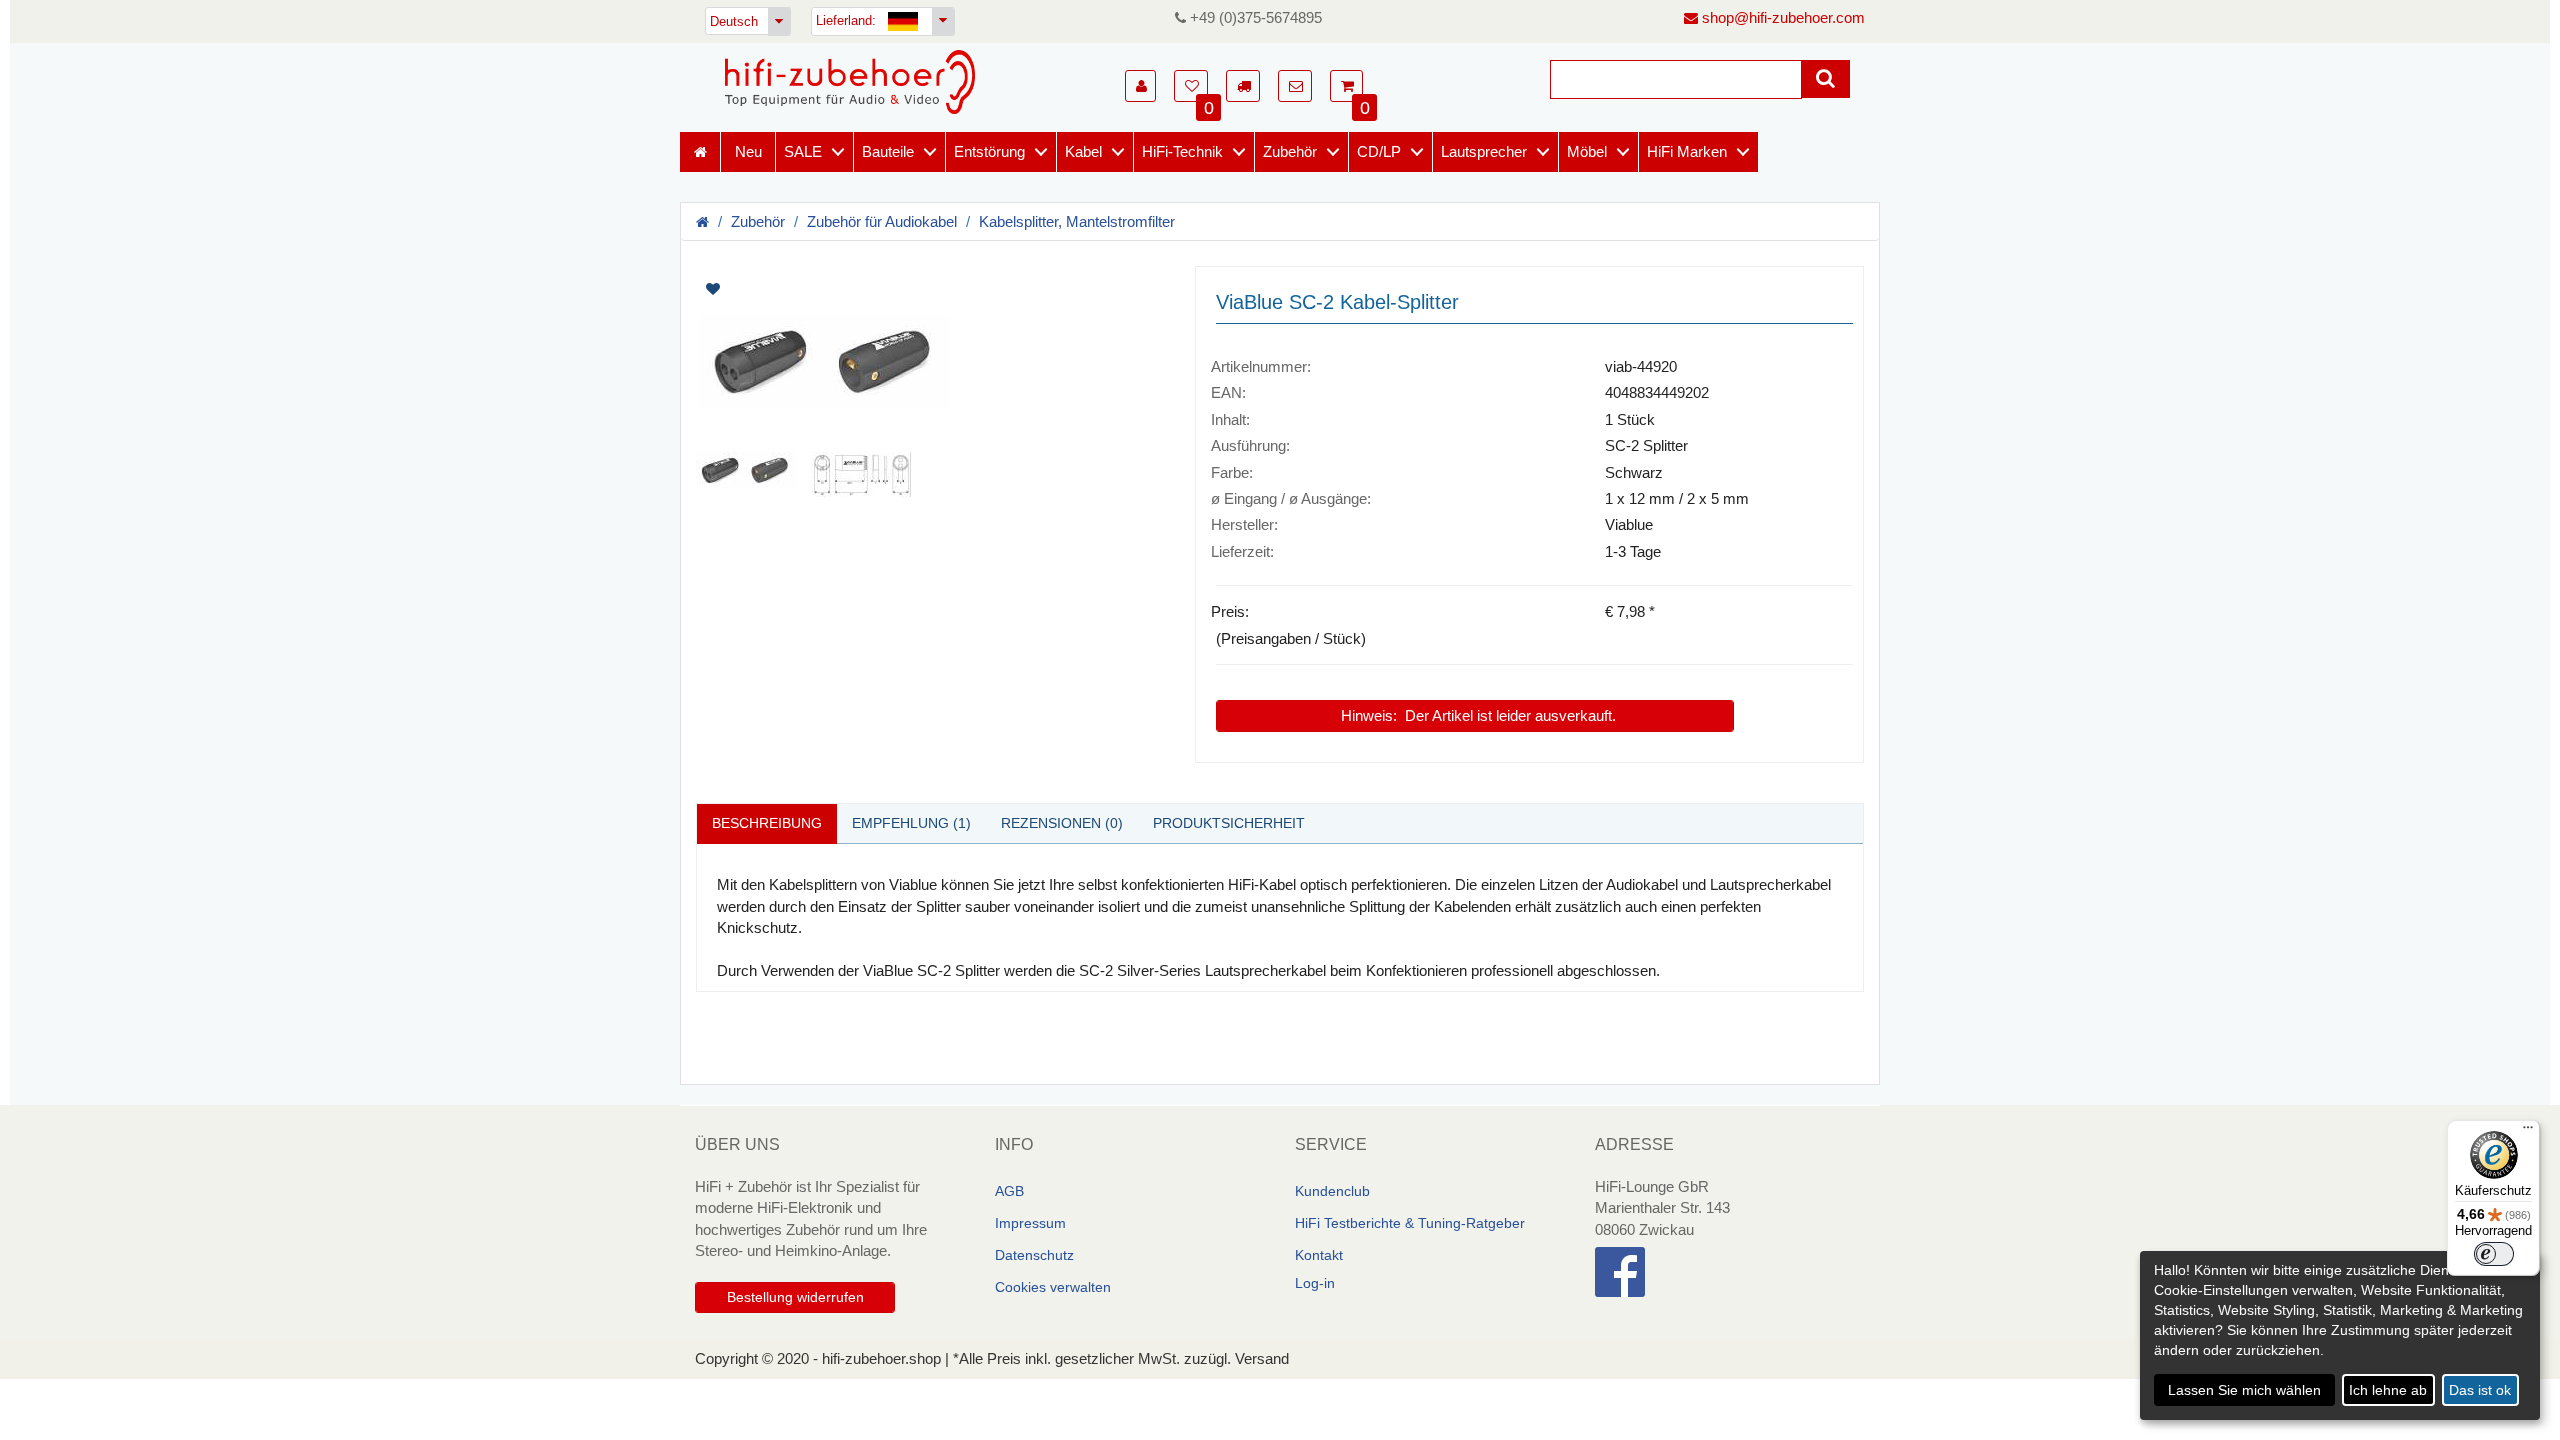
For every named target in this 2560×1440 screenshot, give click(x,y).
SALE (803, 151)
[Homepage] (850, 82)
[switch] (2494, 1254)
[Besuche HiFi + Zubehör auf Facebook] (1730, 1272)
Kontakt (1319, 1255)
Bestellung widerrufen (795, 1297)
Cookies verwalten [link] (1053, 1287)
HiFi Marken (1687, 151)
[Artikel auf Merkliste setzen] (817, 289)
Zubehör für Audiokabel (882, 221)
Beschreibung (767, 823)
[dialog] (2340, 1335)
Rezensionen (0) (1062, 823)
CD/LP (1379, 151)
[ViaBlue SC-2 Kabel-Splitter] (930, 362)
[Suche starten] (1825, 79)
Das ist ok (2480, 1390)
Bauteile (888, 151)
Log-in (1315, 1283)
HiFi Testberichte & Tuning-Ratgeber (1410, 1223)
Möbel (1587, 151)
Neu (748, 151)
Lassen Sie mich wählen (2244, 1390)
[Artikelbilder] (930, 381)
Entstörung (989, 151)
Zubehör (1290, 151)
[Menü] (2528, 1132)
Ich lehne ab (2388, 1390)
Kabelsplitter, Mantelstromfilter (1077, 221)
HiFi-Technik (1182, 151)
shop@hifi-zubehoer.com (1781, 17)
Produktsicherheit (1229, 823)
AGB (1009, 1191)
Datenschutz (1034, 1255)
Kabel (1083, 151)
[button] (1140, 86)
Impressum (1030, 1223)
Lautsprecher (1484, 151)
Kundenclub (1332, 1191)
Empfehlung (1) (911, 823)
